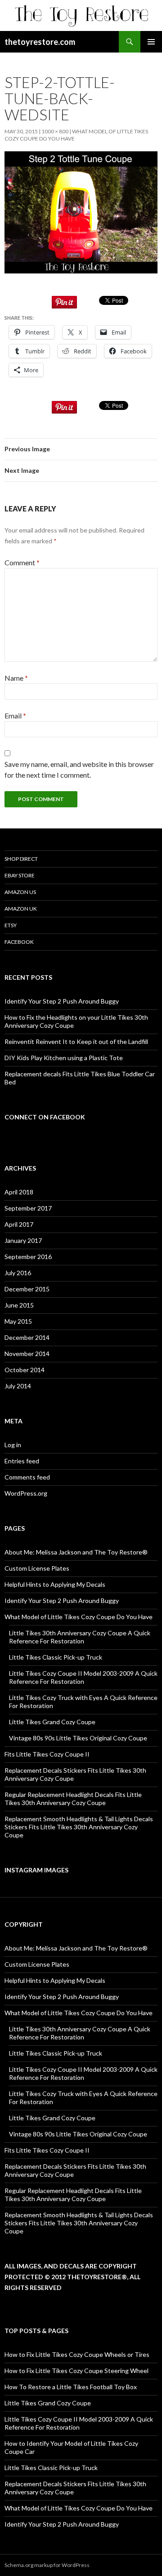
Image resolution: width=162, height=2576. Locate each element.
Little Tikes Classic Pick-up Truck (56, 1657)
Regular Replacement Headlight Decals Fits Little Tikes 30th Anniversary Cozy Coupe (73, 1799)
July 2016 (18, 1273)
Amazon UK (21, 909)
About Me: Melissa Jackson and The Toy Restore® (76, 1552)
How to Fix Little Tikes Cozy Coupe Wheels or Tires (77, 2354)
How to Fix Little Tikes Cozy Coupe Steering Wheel (76, 2371)
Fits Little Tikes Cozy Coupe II (47, 1754)
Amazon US (20, 892)
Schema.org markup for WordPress (47, 2565)
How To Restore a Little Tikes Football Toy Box (71, 2387)
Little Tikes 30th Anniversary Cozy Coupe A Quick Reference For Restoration (80, 1637)
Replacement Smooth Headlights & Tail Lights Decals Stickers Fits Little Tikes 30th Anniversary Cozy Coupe (79, 1827)
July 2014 (18, 1386)
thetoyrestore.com (40, 42)
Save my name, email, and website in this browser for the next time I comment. (79, 769)
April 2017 (19, 1224)
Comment (22, 562)
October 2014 (25, 1370)
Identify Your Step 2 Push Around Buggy (62, 1001)
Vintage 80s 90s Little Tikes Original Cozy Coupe (78, 1738)
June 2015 (19, 1305)
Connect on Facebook (45, 1117)
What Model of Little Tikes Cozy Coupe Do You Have (79, 1617)
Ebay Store (20, 875)
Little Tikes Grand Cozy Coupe (52, 1722)
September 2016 (28, 1257)
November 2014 (27, 1354)
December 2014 (27, 1337)
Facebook (19, 942)
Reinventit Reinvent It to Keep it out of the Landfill (76, 1041)
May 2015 (18, 1321)
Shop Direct (21, 859)
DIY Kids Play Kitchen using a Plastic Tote (64, 1058)
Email (15, 716)
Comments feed (27, 1477)
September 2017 (28, 1208)
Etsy (11, 925)
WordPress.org (26, 1493)
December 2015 (27, 1289)
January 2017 (23, 1240)
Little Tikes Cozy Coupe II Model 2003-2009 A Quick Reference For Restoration (83, 1677)
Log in (13, 1445)
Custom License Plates (37, 1568)
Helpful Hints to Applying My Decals (55, 1584)
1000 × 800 (55, 131)
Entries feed (22, 1461)
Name (16, 678)
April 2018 (19, 1192)
